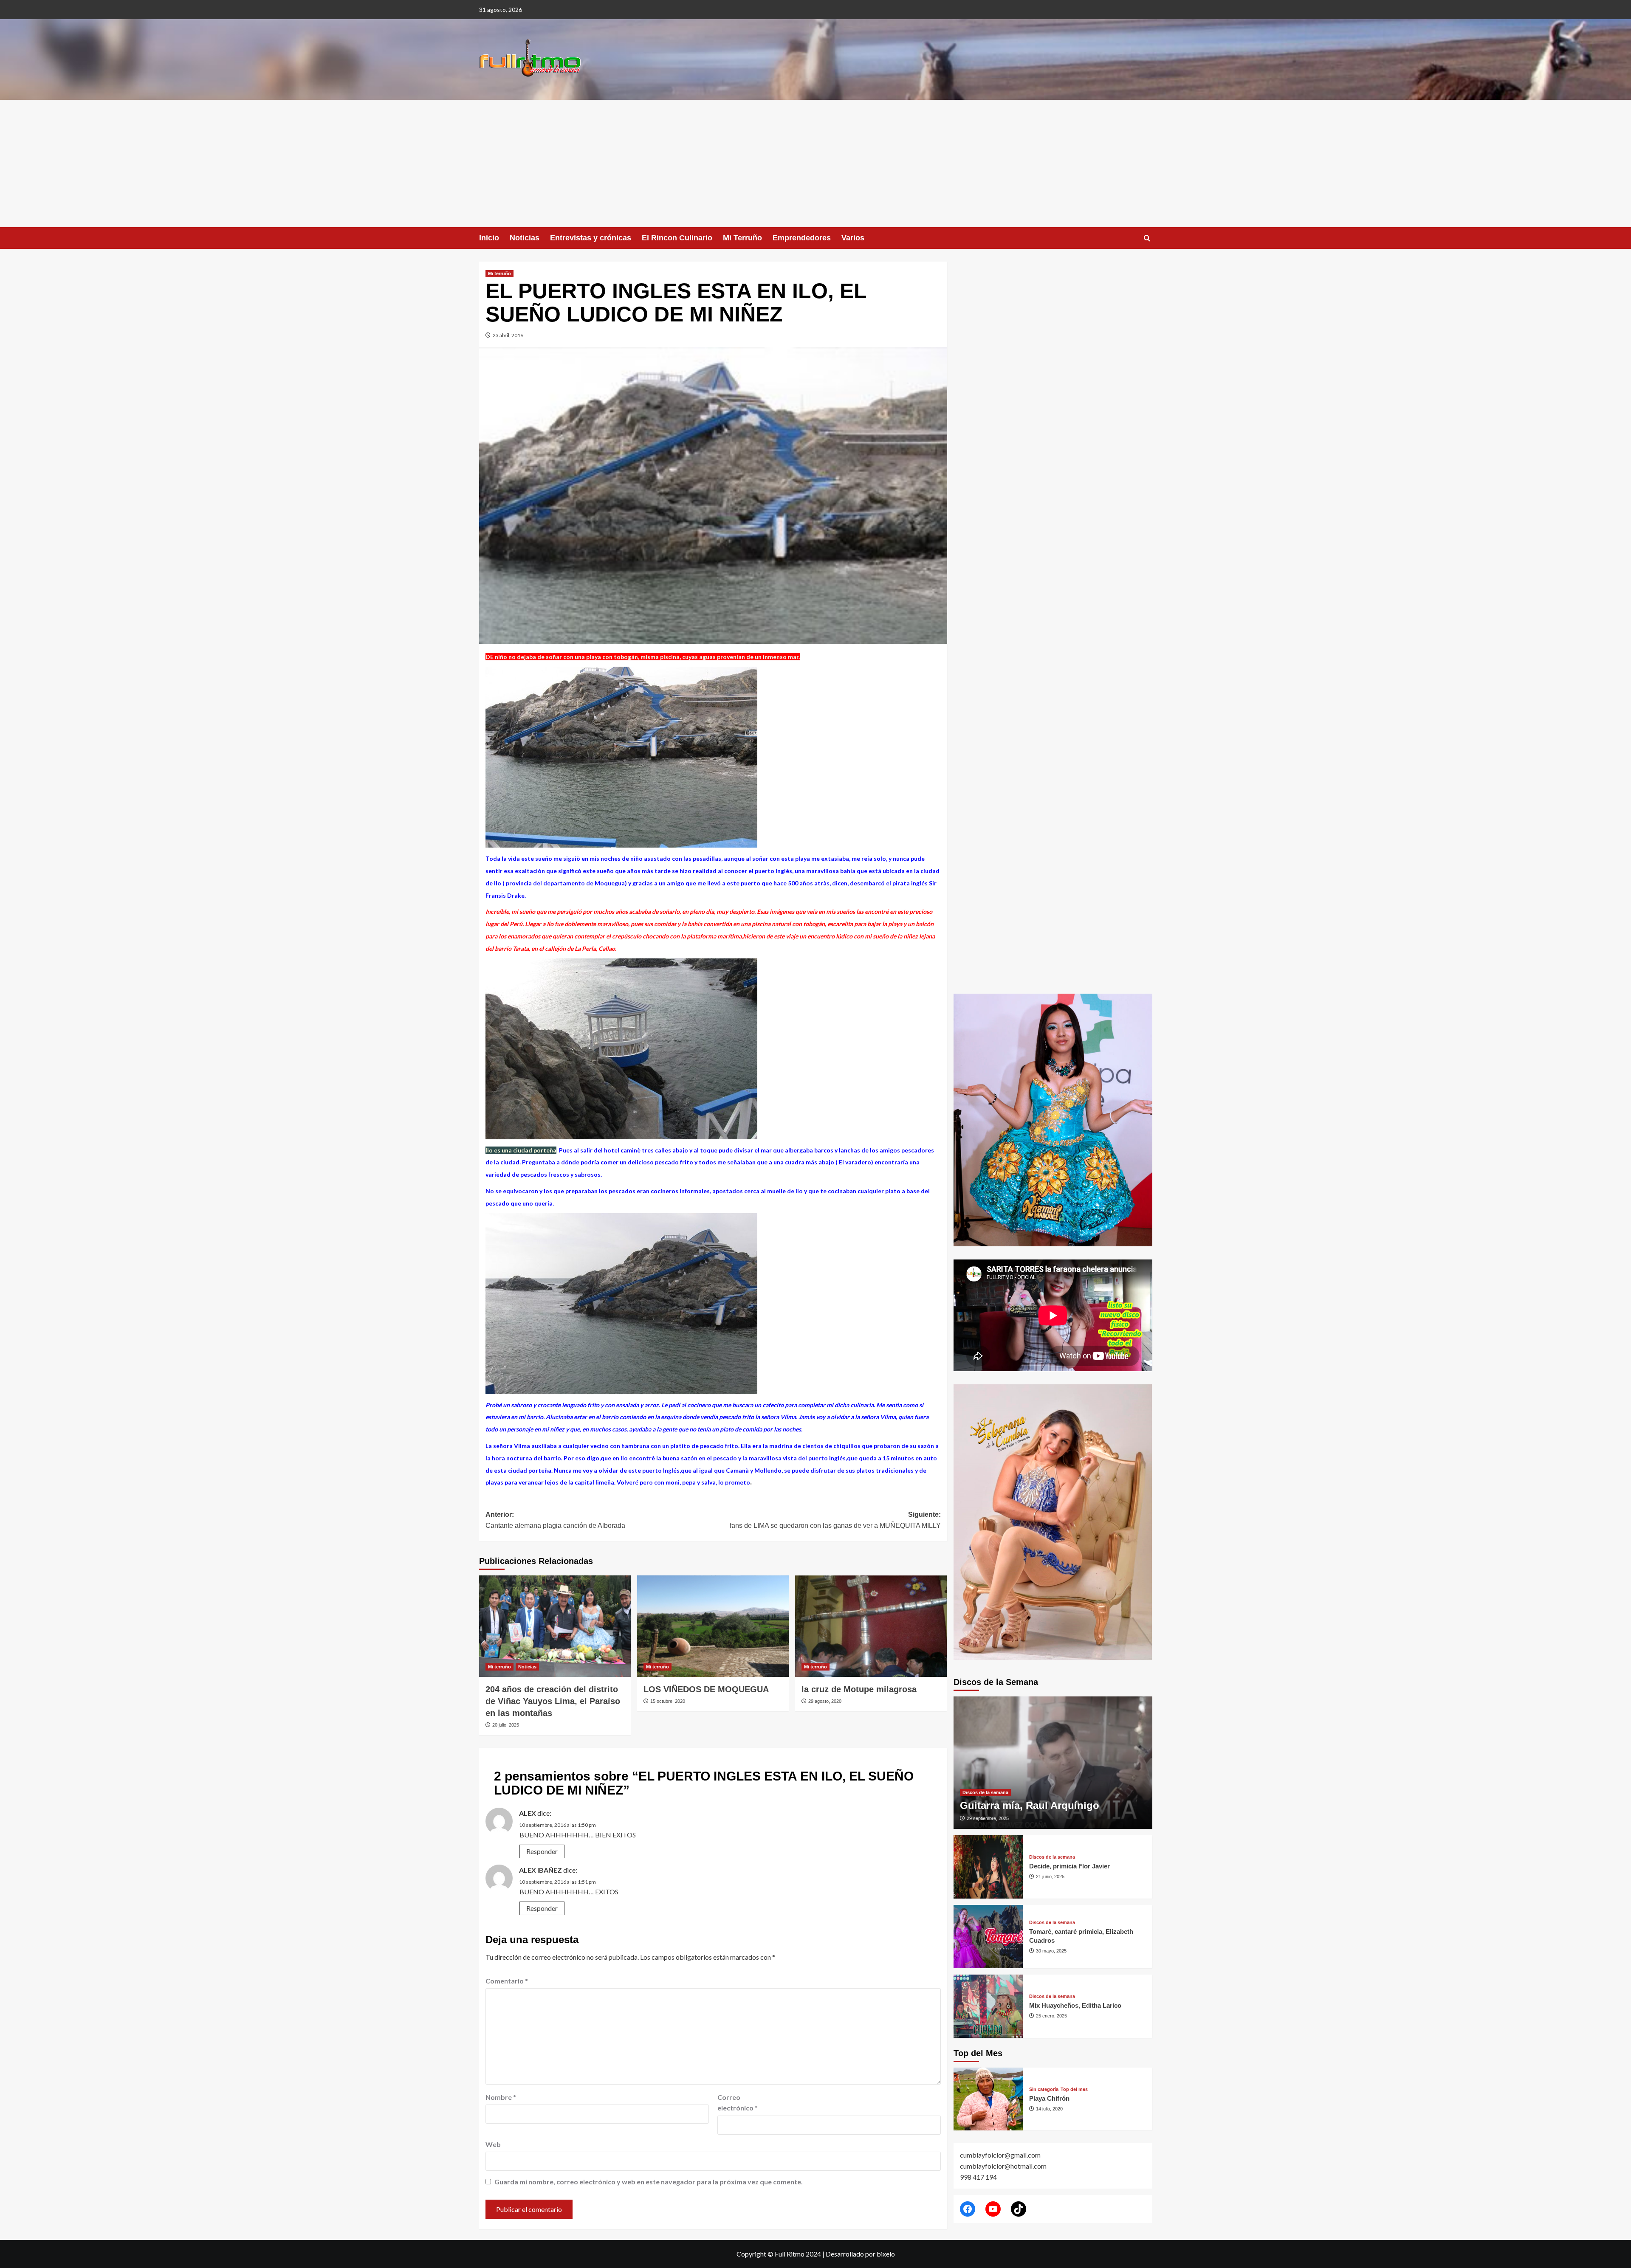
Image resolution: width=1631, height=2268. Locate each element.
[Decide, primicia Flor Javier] (988, 1867)
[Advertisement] (815, 163)
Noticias (525, 238)
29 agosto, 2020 (825, 1701)
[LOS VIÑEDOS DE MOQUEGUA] (713, 1626)
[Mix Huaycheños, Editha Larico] (988, 2006)
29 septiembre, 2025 (988, 1818)
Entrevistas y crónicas (591, 238)
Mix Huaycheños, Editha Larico (1075, 2005)
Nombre (501, 2097)
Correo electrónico (738, 2103)
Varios (853, 238)
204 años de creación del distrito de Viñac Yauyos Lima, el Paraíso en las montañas (553, 1701)
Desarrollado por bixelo (860, 2254)
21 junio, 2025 (1050, 1876)
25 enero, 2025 (1051, 2016)
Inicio (489, 238)
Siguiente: (835, 1520)
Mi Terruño (742, 238)
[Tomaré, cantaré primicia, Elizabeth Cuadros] (988, 1937)
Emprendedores (802, 238)
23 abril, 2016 (508, 335)
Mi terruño (499, 273)
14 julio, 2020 (1049, 2109)
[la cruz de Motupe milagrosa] (871, 1626)
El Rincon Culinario (677, 238)
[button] (1147, 238)
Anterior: (555, 1520)
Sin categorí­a (1044, 2089)
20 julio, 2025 (506, 1725)
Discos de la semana (985, 1792)
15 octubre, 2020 (668, 1701)
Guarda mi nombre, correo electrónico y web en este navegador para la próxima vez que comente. (649, 2182)
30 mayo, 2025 (1051, 1951)
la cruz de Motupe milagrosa (859, 1689)
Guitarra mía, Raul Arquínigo (1030, 1805)
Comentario (507, 1981)
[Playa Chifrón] (988, 2099)
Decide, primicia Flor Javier (1069, 1866)
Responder (542, 1851)
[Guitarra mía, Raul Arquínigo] (1053, 1763)
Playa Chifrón (1049, 2098)
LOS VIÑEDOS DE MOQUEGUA (706, 1689)
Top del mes (1074, 2089)
